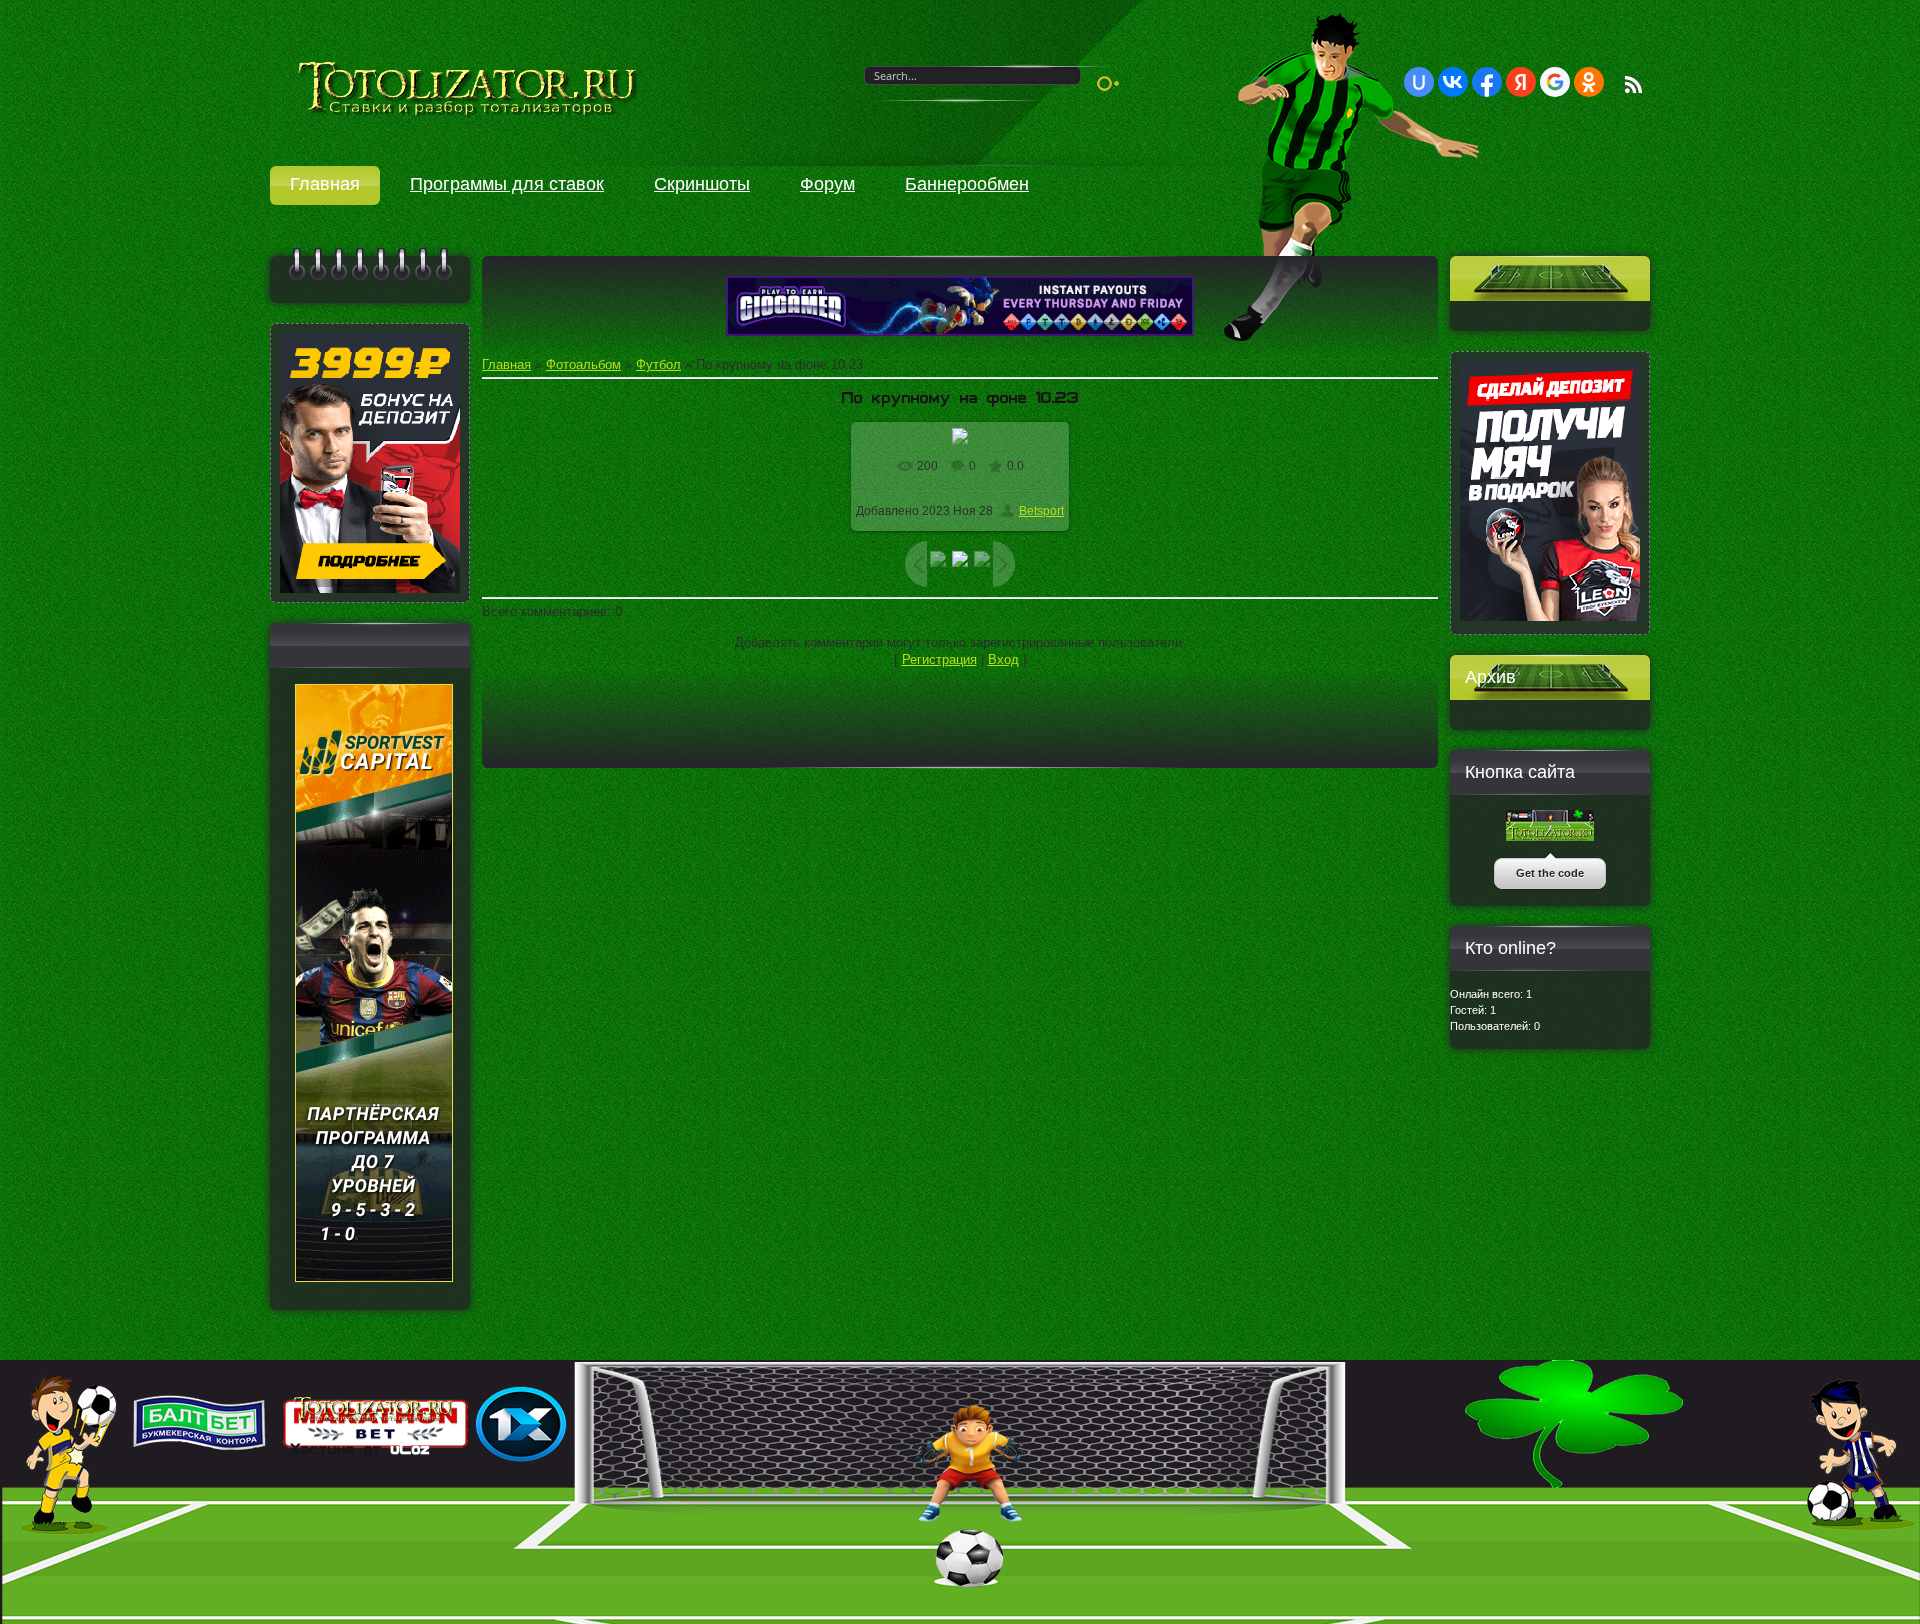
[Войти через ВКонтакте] (1453, 82)
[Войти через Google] (1555, 82)
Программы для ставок (507, 184)
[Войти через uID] (1419, 82)
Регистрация (939, 659)
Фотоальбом (583, 364)
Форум (827, 184)
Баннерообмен (967, 184)
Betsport (1041, 511)
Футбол (658, 364)
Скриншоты (702, 184)
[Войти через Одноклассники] (1589, 82)
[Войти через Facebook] (1487, 82)
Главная (325, 184)
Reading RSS (1633, 84)
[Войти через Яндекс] (1521, 82)
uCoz (410, 1449)
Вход (1003, 659)
